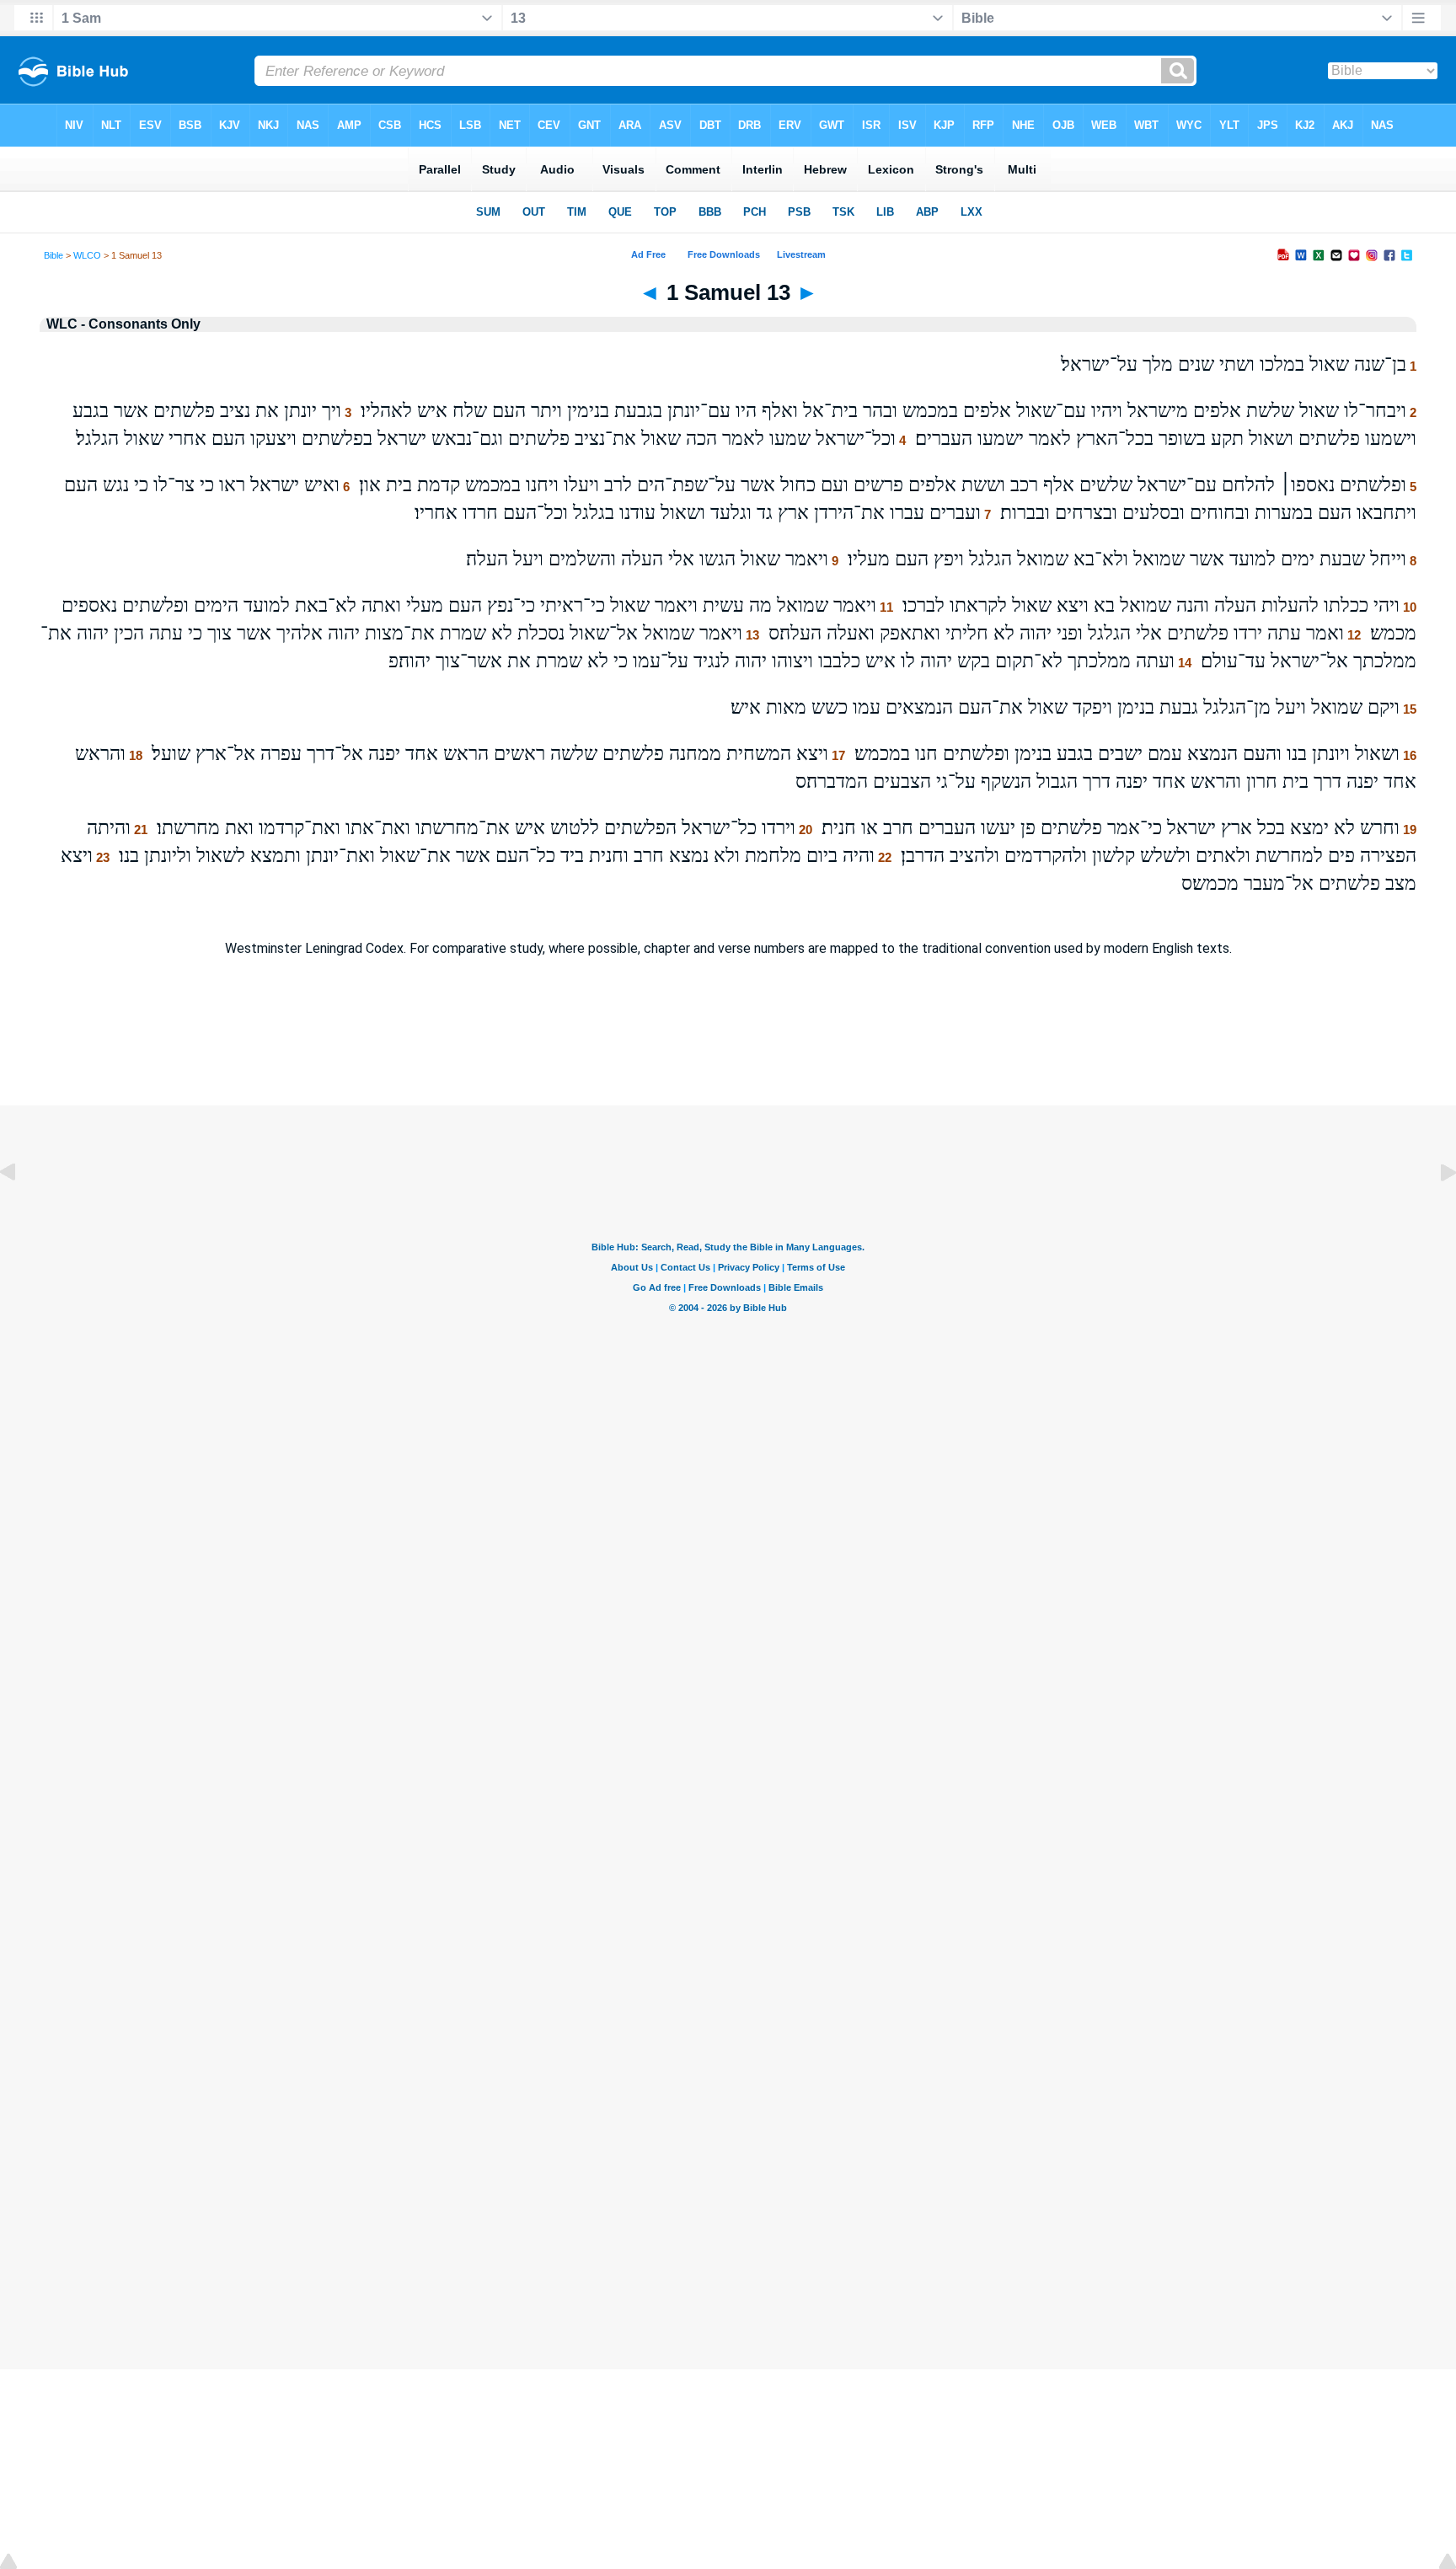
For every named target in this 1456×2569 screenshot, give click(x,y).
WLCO (87, 255)
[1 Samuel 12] (21, 1210)
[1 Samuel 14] (1435, 1210)
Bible (54, 255)
